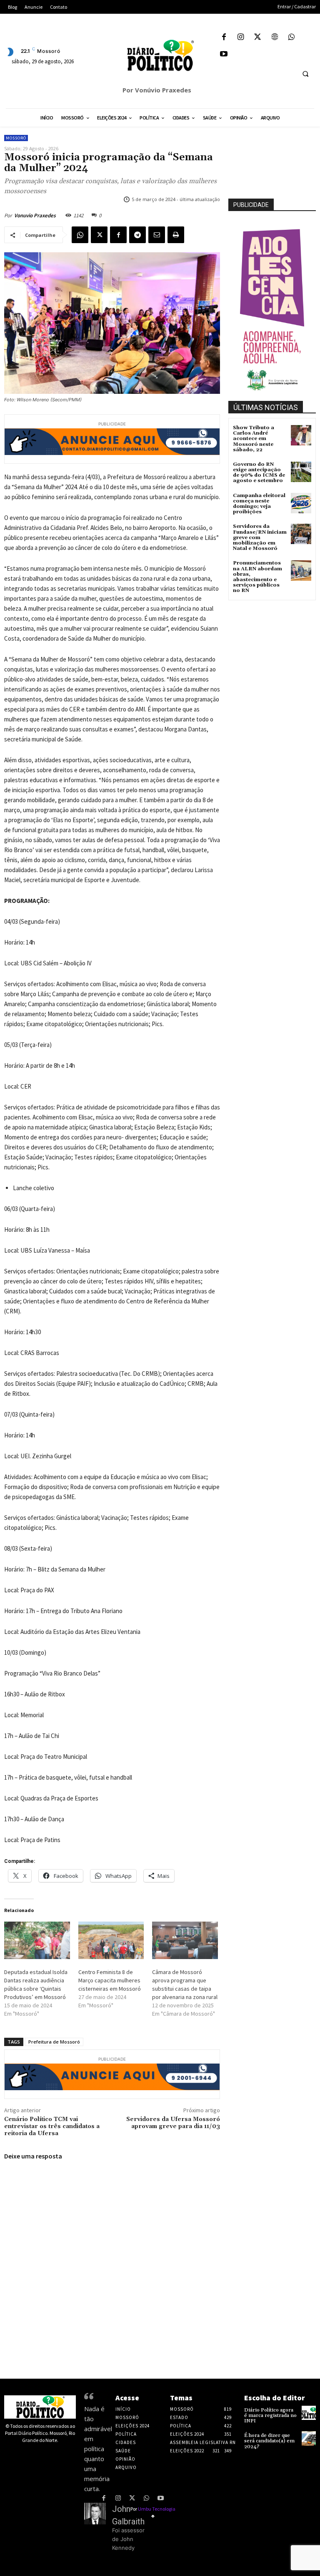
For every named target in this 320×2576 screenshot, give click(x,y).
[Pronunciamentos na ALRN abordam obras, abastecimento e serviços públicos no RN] (301, 571)
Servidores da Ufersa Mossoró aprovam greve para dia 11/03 (173, 2123)
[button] (305, 74)
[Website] (275, 38)
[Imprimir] (176, 235)
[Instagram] (241, 38)
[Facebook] (224, 38)
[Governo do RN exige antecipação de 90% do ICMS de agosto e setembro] (301, 472)
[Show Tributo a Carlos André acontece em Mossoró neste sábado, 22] (301, 435)
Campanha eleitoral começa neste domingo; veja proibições (259, 504)
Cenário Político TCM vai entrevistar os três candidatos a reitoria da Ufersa (52, 2126)
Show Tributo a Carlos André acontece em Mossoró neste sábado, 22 (254, 439)
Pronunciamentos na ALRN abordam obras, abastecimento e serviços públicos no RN (257, 577)
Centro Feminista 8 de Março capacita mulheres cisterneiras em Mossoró (110, 1980)
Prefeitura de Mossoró (54, 2042)
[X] (258, 38)
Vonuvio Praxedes (35, 215)
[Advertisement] (274, 644)
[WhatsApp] (291, 38)
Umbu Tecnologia (157, 2509)
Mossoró (16, 138)
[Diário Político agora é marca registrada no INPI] (309, 2413)
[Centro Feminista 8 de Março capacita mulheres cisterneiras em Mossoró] (111, 1940)
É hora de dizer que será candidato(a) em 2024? (269, 2441)
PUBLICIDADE (251, 205)
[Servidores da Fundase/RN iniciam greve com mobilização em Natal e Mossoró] (301, 534)
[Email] (157, 235)
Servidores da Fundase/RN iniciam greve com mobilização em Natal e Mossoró (260, 537)
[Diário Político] (160, 55)
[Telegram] (137, 235)
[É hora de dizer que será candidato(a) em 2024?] (309, 2438)
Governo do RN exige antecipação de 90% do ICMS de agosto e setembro (259, 473)
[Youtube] (224, 55)
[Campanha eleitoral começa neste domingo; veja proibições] (301, 503)
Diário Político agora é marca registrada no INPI (270, 2416)
